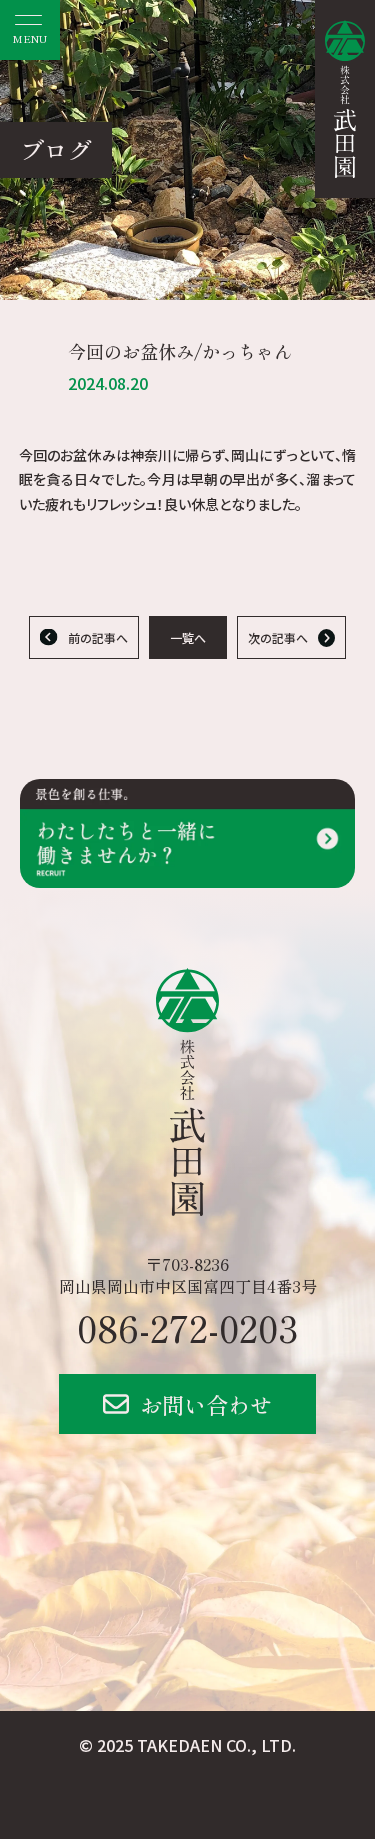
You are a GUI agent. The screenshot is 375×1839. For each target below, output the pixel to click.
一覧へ (188, 637)
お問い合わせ (206, 1404)
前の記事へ (98, 637)
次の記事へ (278, 637)
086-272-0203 (187, 1327)
